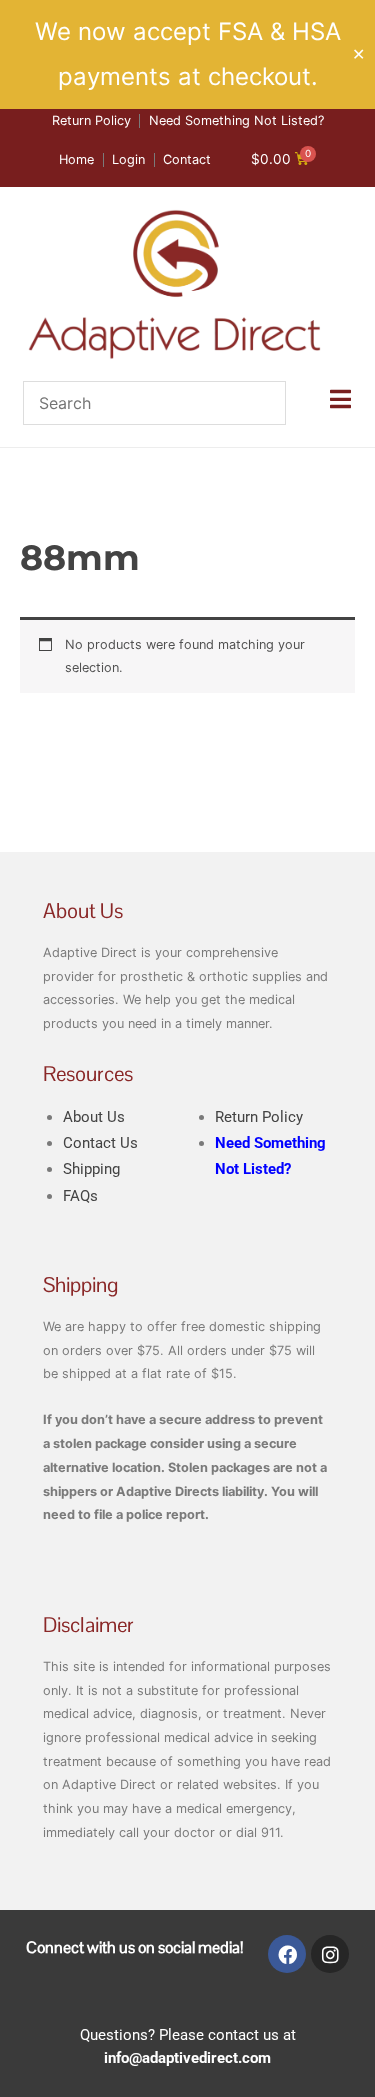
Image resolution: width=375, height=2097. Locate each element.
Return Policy (259, 1117)
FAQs (80, 1196)
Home (36, 509)
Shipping (91, 1169)
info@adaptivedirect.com (187, 2058)
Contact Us (100, 1143)
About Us (94, 1117)
